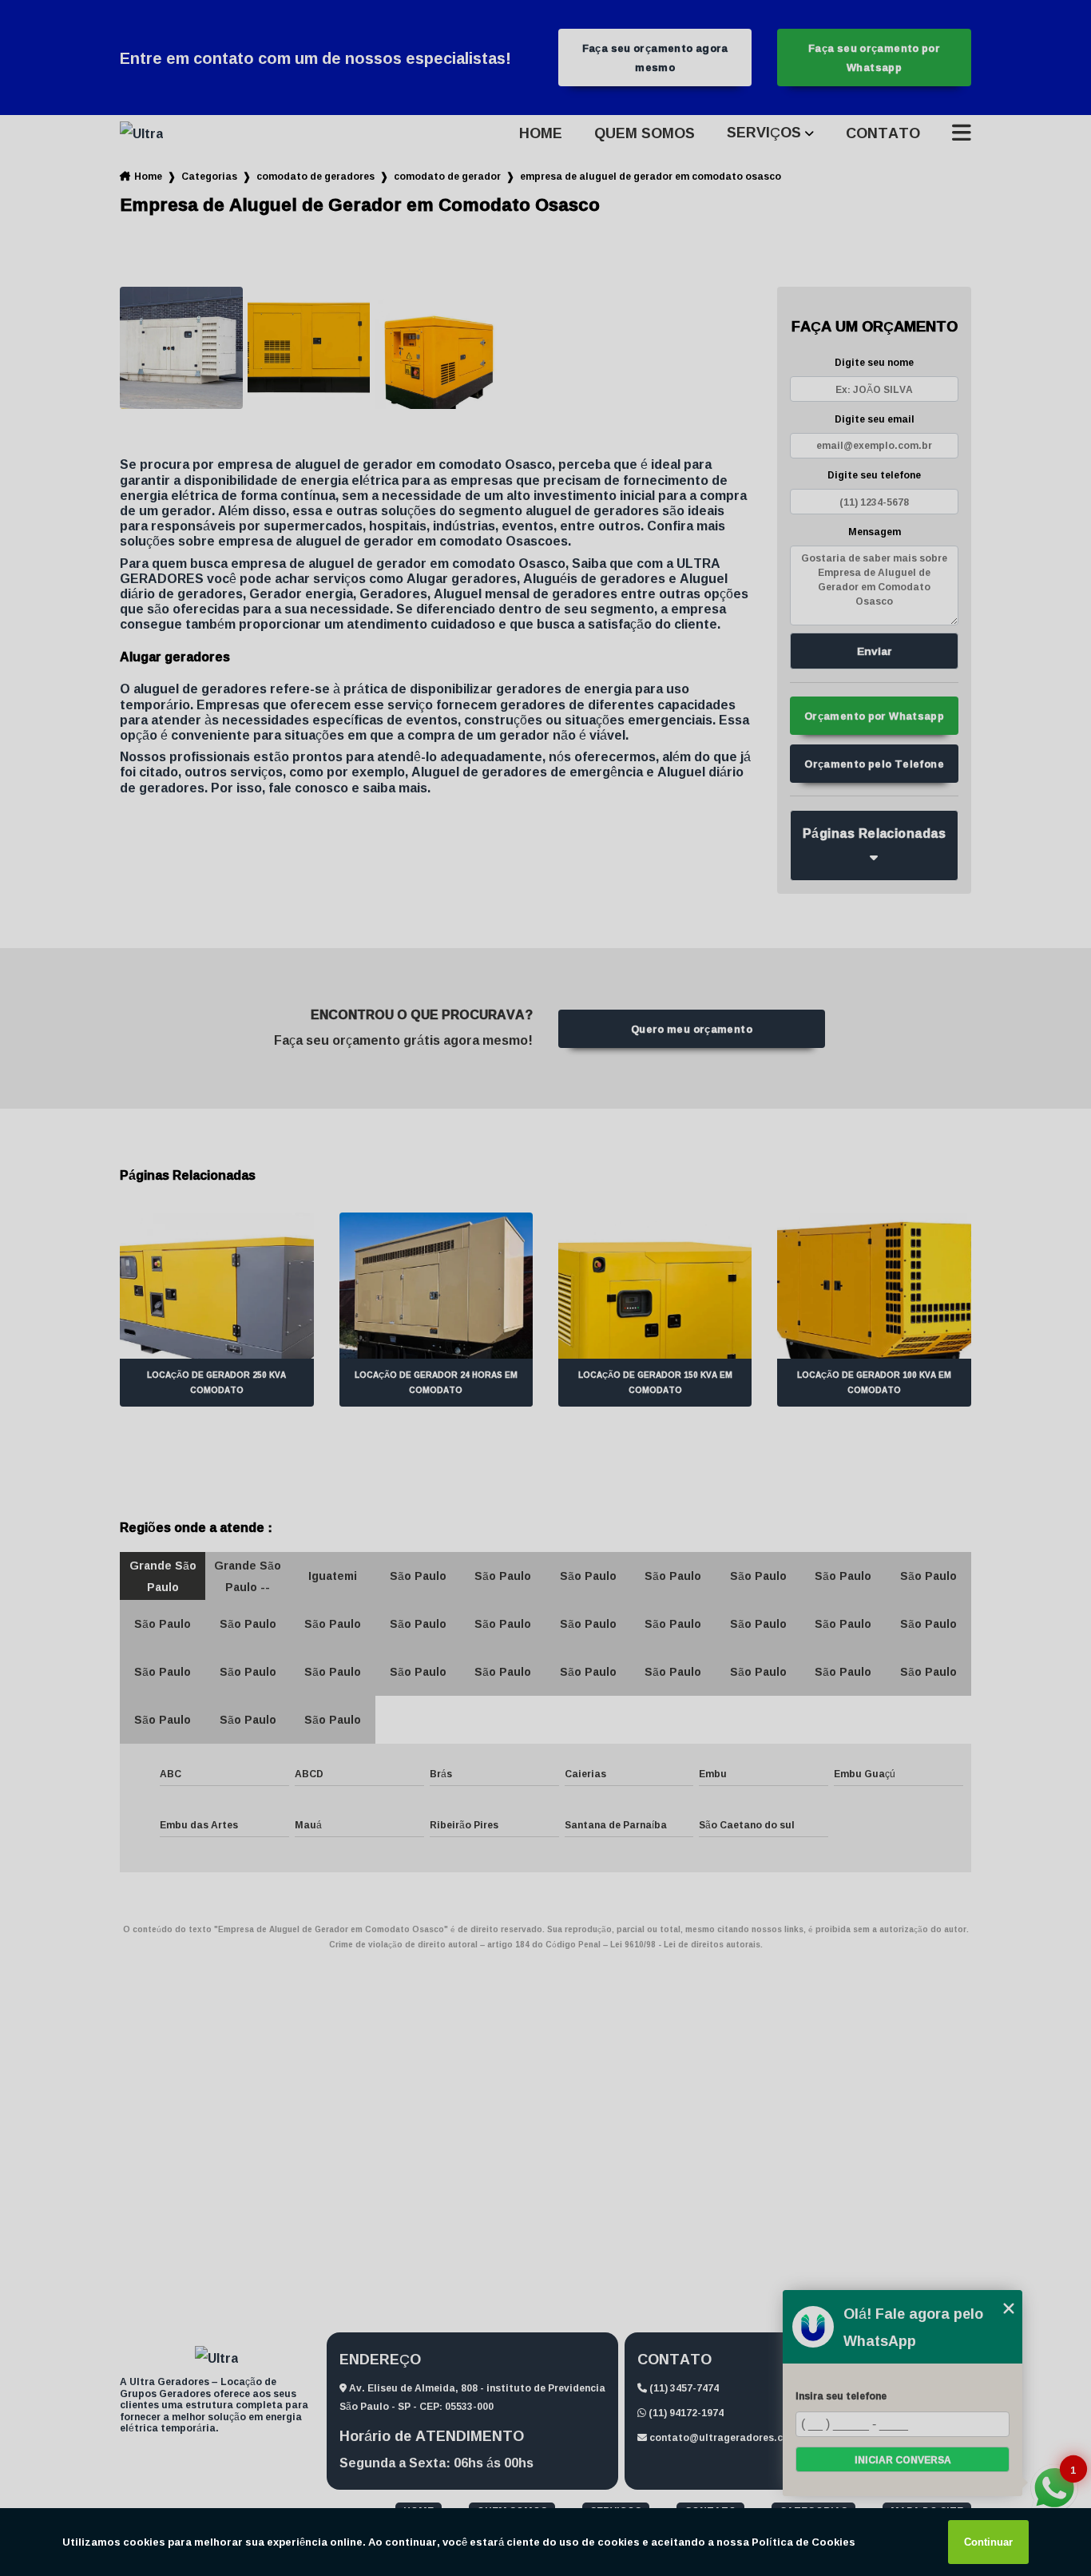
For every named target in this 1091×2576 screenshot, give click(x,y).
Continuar (988, 2542)
